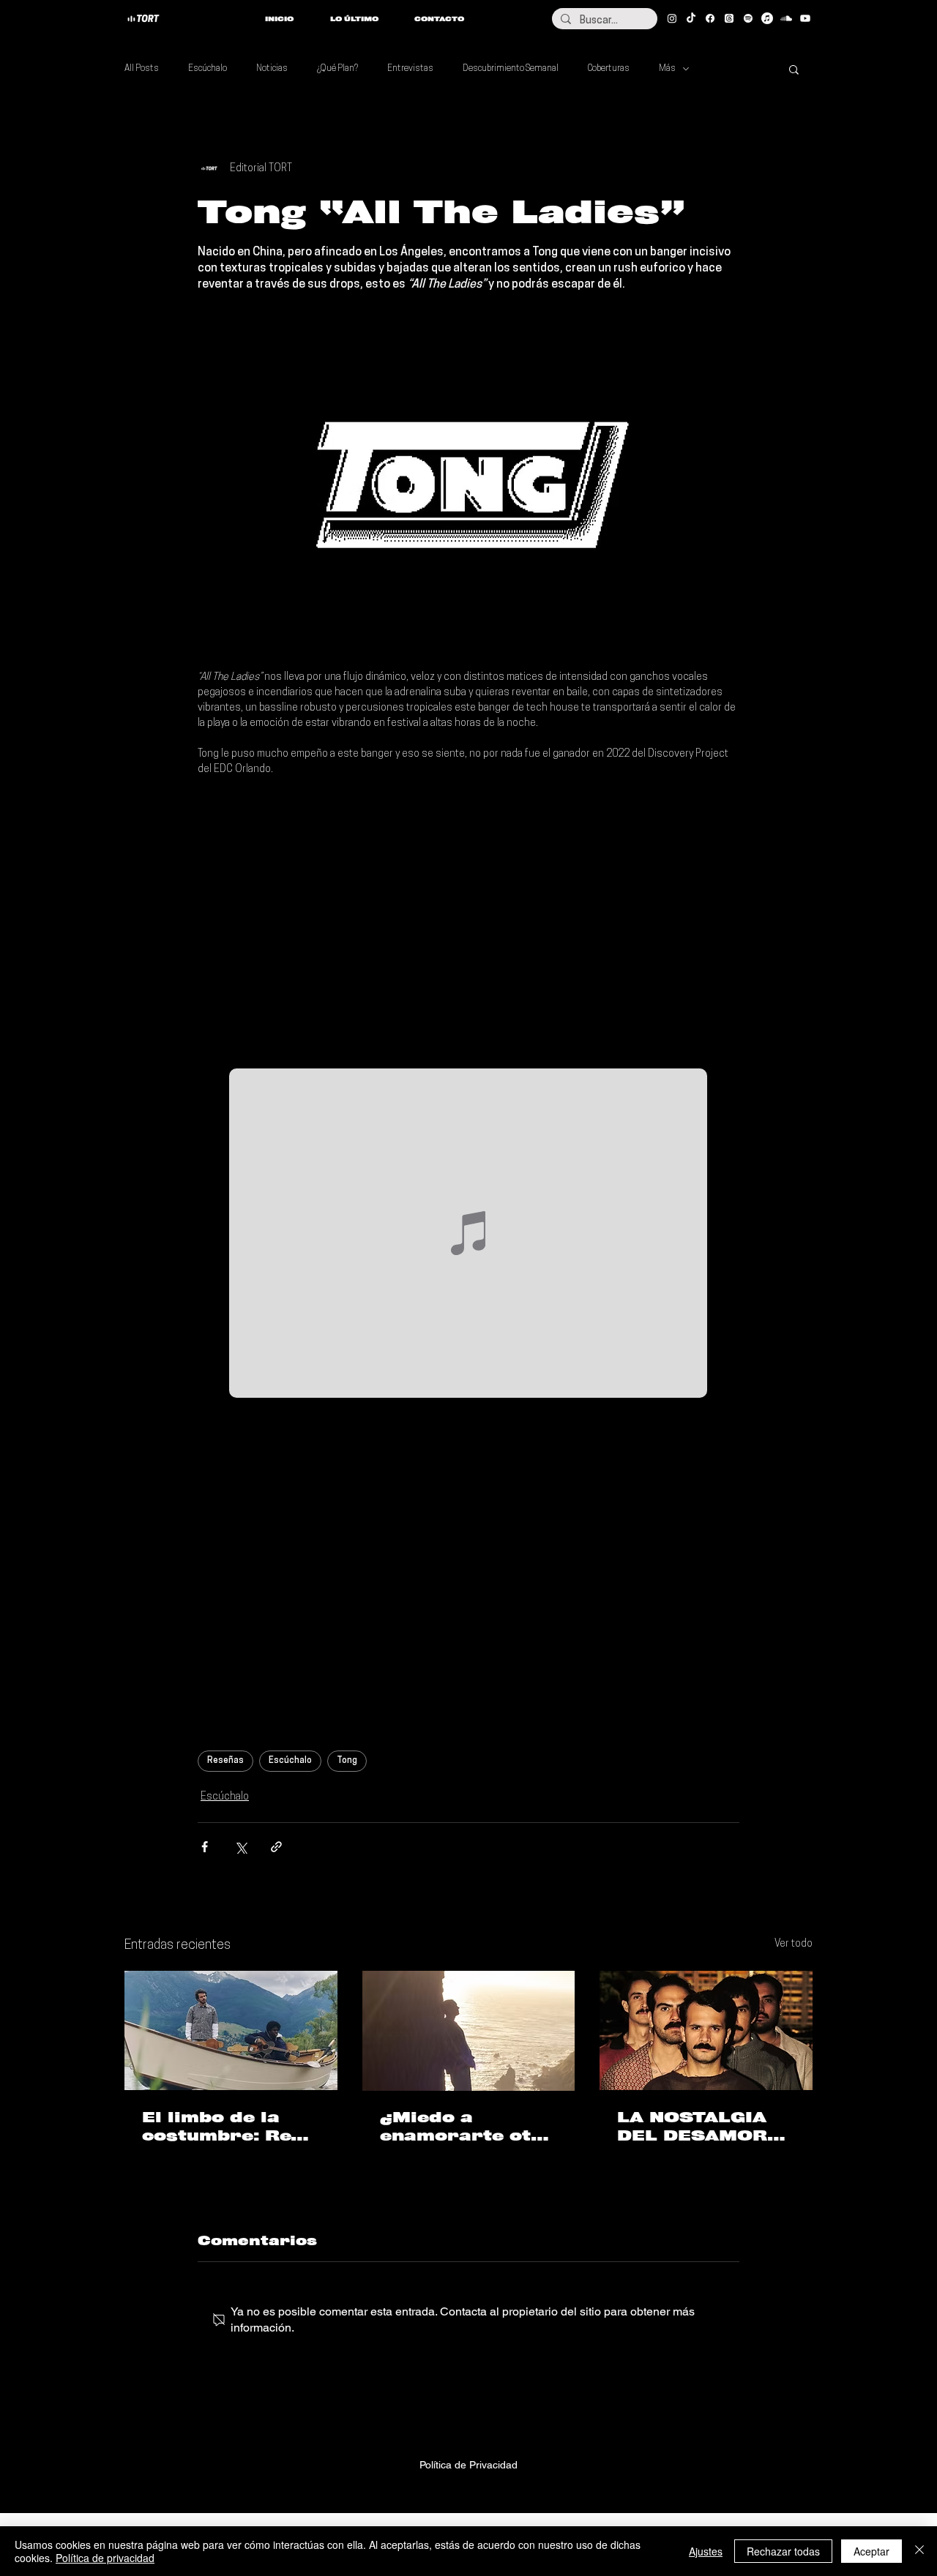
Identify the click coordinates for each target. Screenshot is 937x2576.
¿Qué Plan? (337, 69)
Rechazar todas (783, 2551)
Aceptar (871, 2551)
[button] (794, 69)
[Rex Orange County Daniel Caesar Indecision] (231, 2030)
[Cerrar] (919, 2551)
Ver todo (794, 1944)
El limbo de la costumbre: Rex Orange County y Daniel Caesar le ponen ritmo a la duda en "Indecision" (227, 2127)
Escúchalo (208, 69)
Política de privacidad (105, 2558)
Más (667, 69)
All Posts (142, 69)
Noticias (272, 69)
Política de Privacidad (468, 2465)
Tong (347, 1761)
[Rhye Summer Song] (469, 2031)
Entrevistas (410, 69)
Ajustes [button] (706, 2551)
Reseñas (225, 1761)
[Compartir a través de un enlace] (276, 1847)
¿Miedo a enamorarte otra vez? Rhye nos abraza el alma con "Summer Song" (467, 2127)
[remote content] (468, 923)
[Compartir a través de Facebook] (205, 1847)
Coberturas (609, 69)
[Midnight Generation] (706, 2030)
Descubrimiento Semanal (511, 69)
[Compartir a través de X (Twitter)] (240, 1847)
